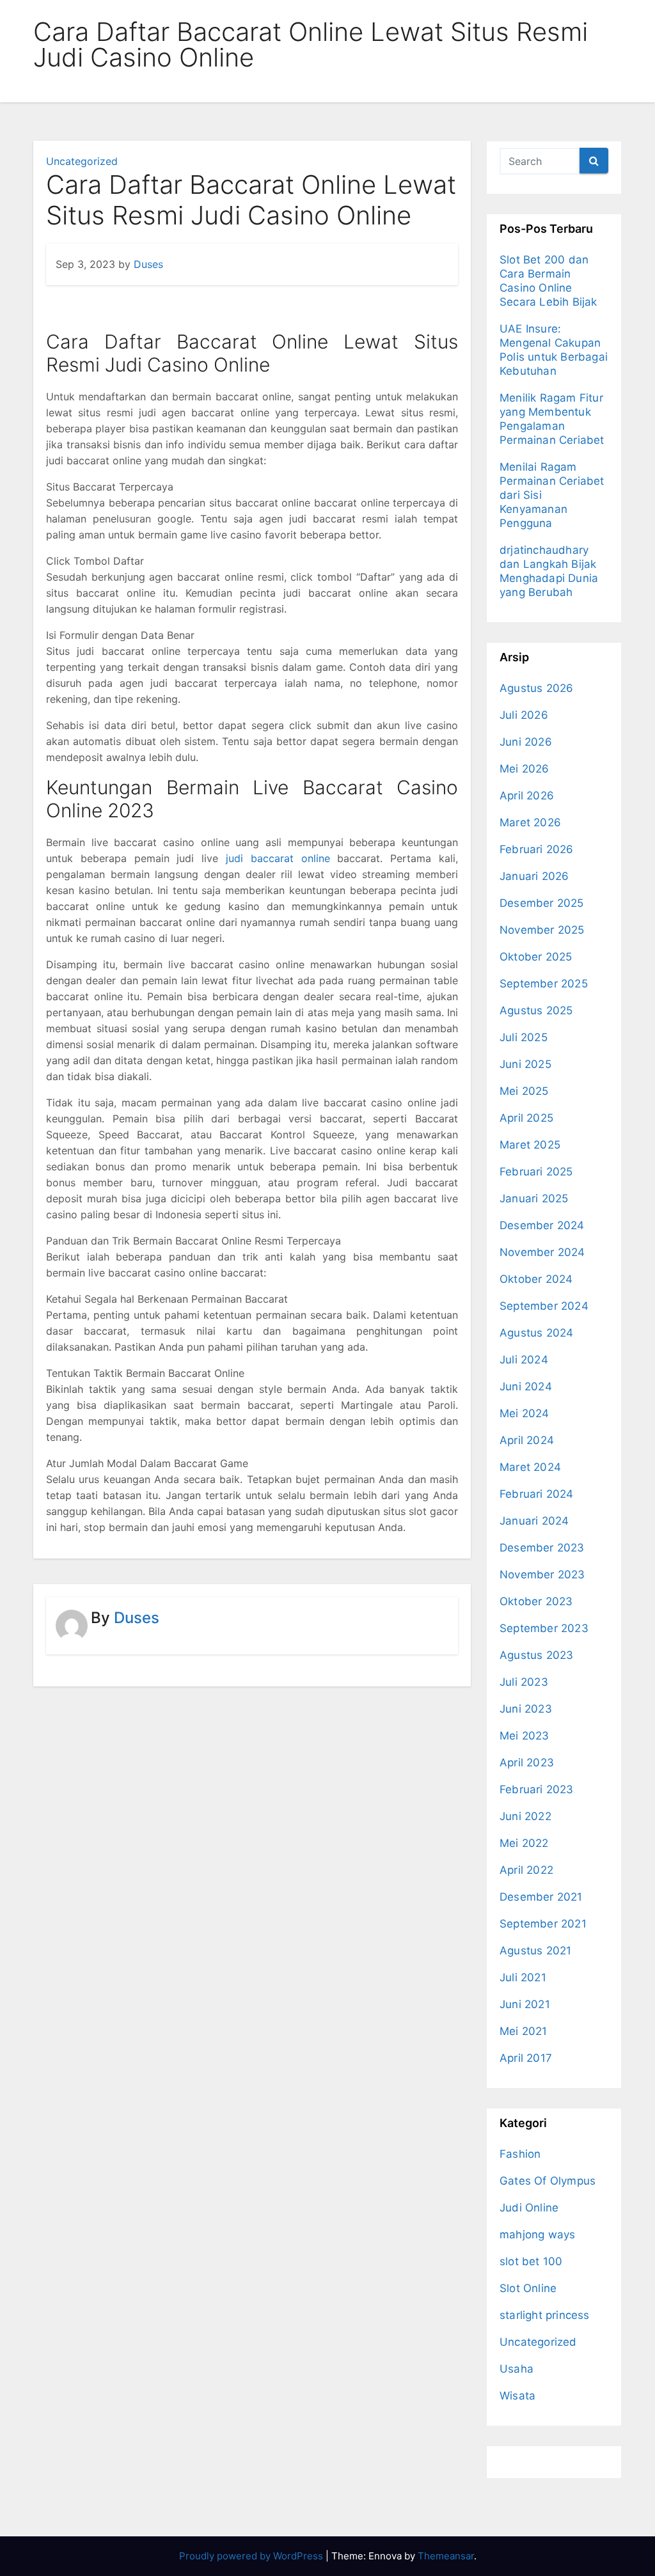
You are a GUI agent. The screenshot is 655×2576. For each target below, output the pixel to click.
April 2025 (526, 1118)
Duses (148, 264)
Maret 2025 (530, 1145)
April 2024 (527, 1440)
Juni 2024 (526, 1386)
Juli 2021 (523, 1977)
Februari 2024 (537, 1494)
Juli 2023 (524, 1682)
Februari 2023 (537, 1789)
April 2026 (527, 796)
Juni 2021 (525, 2004)
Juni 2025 (525, 1064)
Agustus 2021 (535, 1951)
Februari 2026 (537, 849)
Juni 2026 (526, 742)
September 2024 (544, 1306)
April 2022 (526, 1870)
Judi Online (529, 2208)
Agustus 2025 (536, 1010)
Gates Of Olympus (548, 2181)
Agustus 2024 (536, 1333)
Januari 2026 (534, 876)
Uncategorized (82, 161)
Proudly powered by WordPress (252, 2556)
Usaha (517, 2369)
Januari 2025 (534, 1198)
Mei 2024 (525, 1413)
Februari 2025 (536, 1172)
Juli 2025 (524, 1037)
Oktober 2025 (536, 957)
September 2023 (544, 1628)
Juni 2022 (525, 1816)
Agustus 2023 (536, 1655)
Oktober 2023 (536, 1601)
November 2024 (542, 1252)
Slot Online (528, 2288)
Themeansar (446, 2556)
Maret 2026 (530, 822)
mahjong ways (537, 2234)
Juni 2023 (526, 1709)
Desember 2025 (542, 903)
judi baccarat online (278, 858)
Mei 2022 (524, 1843)
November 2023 (542, 1575)
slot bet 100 (531, 2261)
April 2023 (527, 1763)
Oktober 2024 (536, 1279)
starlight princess (545, 2315)
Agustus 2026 (536, 688)
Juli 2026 (524, 715)
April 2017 (526, 2058)
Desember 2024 (542, 1225)
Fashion (520, 2154)
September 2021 (543, 1924)
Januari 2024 (534, 1521)
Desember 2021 (541, 1897)
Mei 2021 (524, 2031)
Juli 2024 (524, 1360)
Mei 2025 (524, 1091)
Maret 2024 (530, 1467)
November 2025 (542, 930)
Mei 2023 (525, 1736)
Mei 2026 (525, 769)
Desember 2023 (542, 1548)
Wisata (517, 2396)
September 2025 (544, 984)
